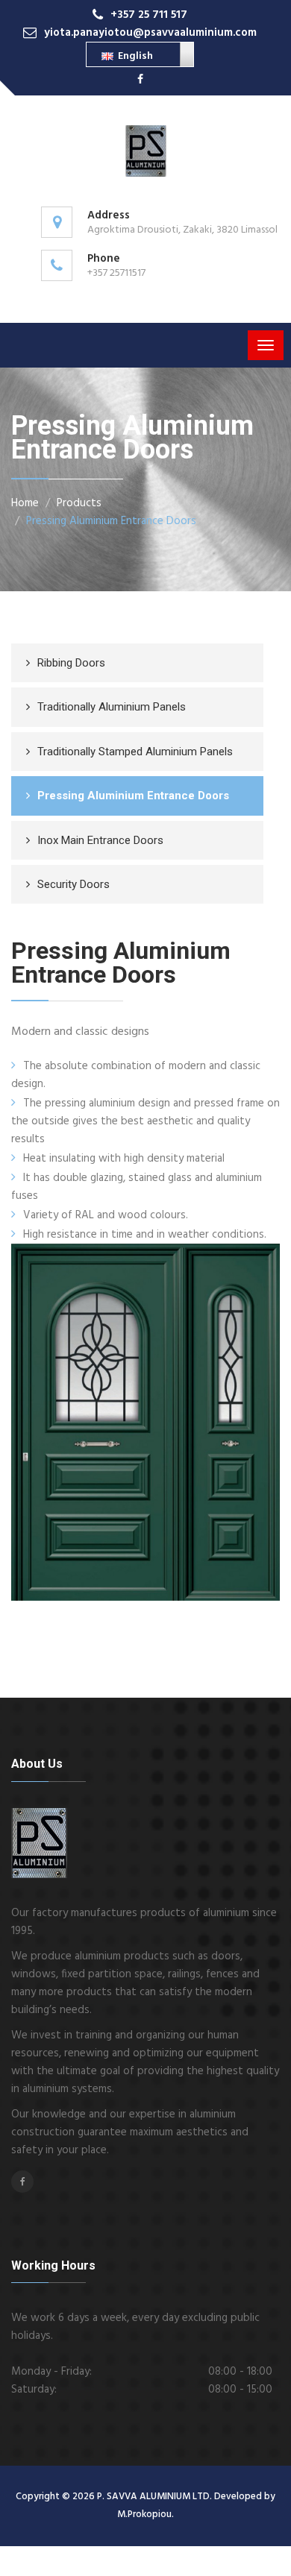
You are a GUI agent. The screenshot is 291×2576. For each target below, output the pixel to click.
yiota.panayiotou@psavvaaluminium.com (150, 33)
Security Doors (73, 884)
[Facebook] (140, 80)
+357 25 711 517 (149, 15)
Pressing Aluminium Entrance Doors (111, 521)
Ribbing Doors (71, 663)
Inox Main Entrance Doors (100, 840)
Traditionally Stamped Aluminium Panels (135, 752)
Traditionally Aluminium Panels (112, 707)
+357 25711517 (116, 273)
